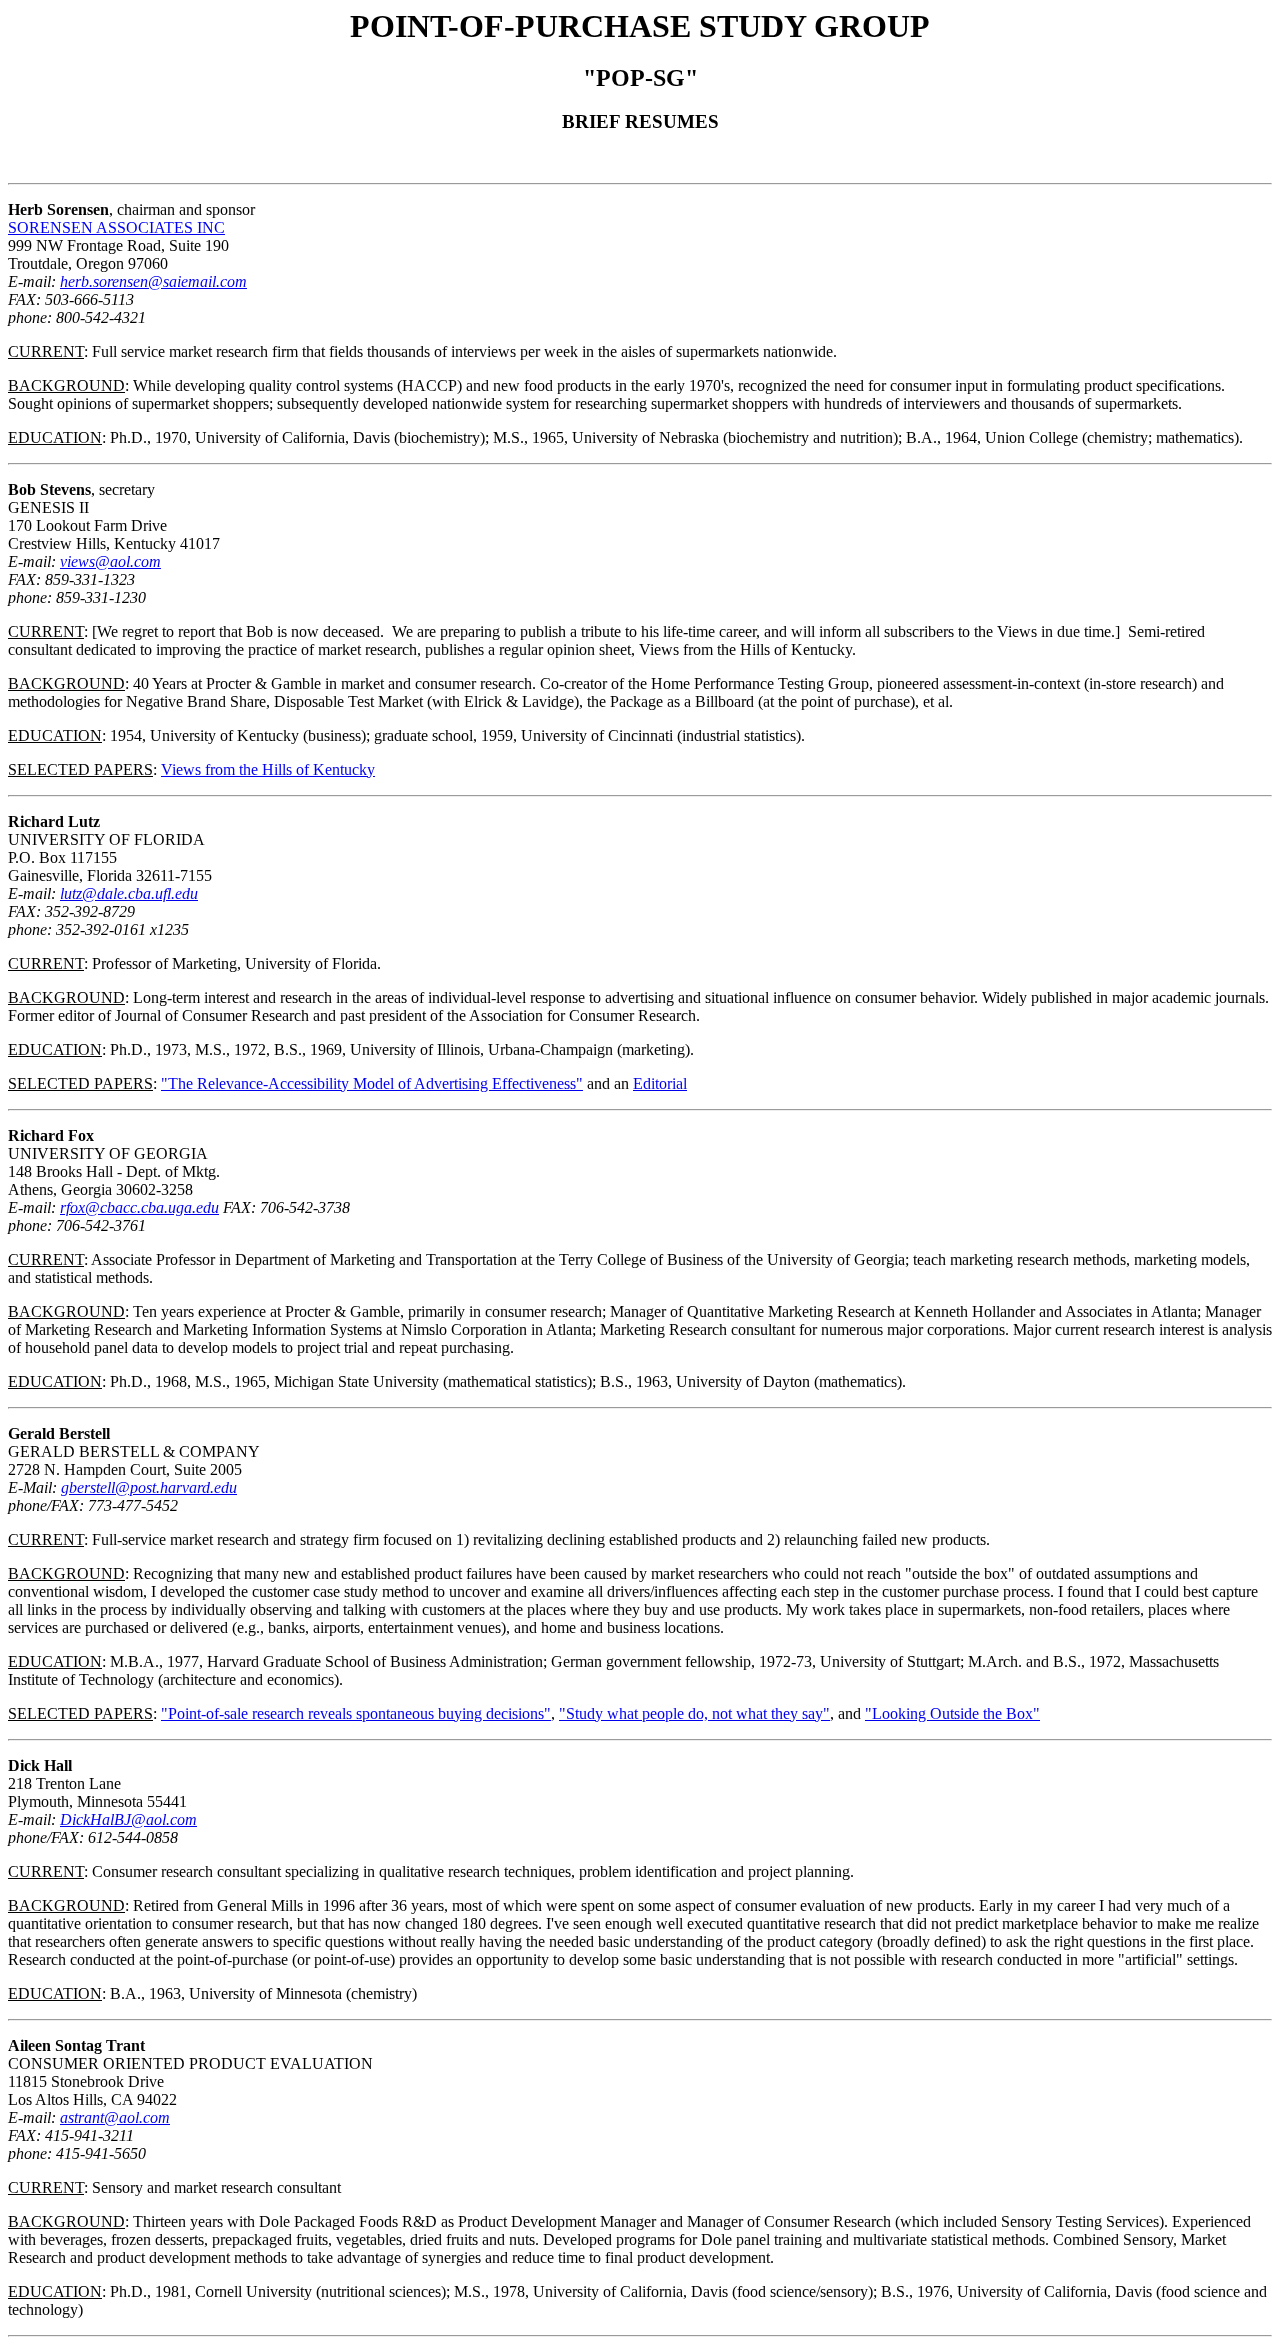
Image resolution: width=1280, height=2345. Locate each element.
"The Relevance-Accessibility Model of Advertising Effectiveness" (372, 1083)
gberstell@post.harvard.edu (149, 1487)
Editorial (660, 1083)
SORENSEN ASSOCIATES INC (116, 227)
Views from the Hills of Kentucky (268, 769)
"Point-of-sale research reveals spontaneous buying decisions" (356, 1713)
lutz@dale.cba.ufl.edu (129, 893)
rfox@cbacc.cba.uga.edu (139, 1207)
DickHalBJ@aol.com (128, 1819)
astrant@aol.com (115, 2117)
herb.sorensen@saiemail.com (153, 281)
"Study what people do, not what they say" (694, 1713)
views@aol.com (110, 561)
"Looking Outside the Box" (952, 1713)
